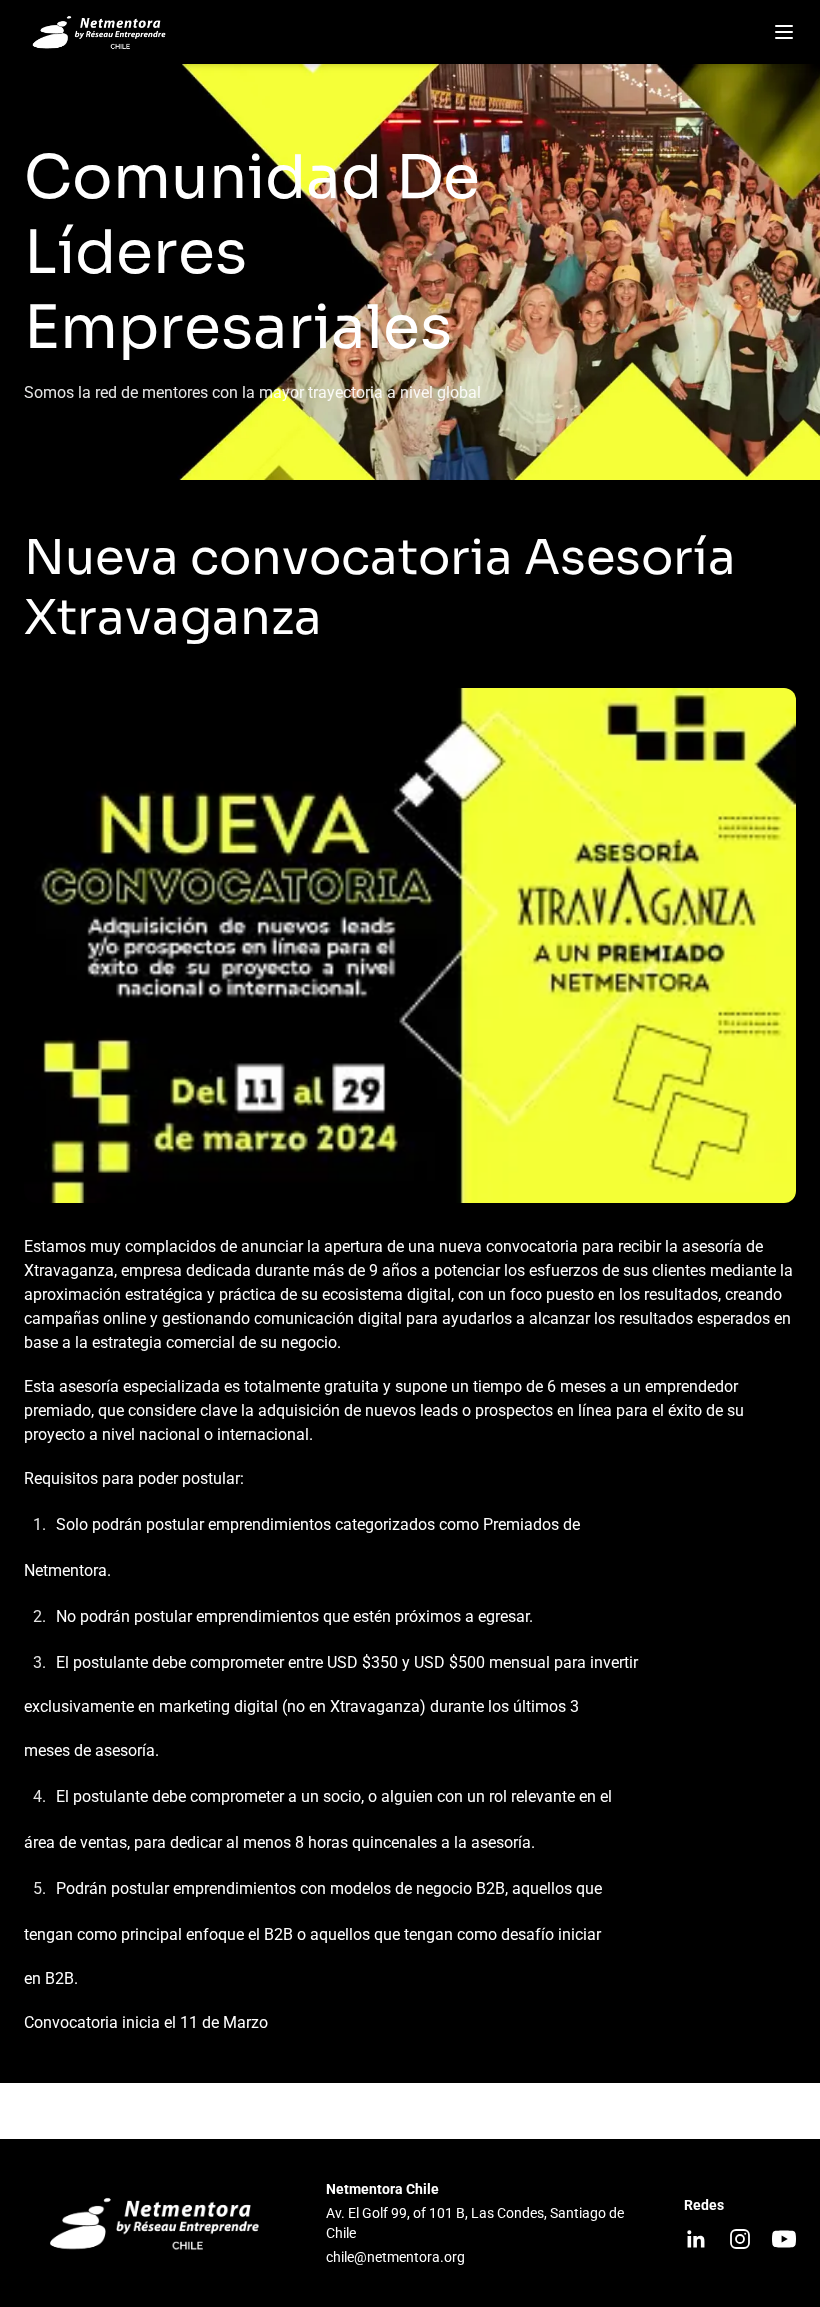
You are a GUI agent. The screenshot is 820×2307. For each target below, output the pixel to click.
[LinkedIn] (696, 2239)
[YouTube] (784, 2239)
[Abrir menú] (784, 32)
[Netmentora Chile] (102, 32)
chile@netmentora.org (395, 2257)
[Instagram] (740, 2239)
